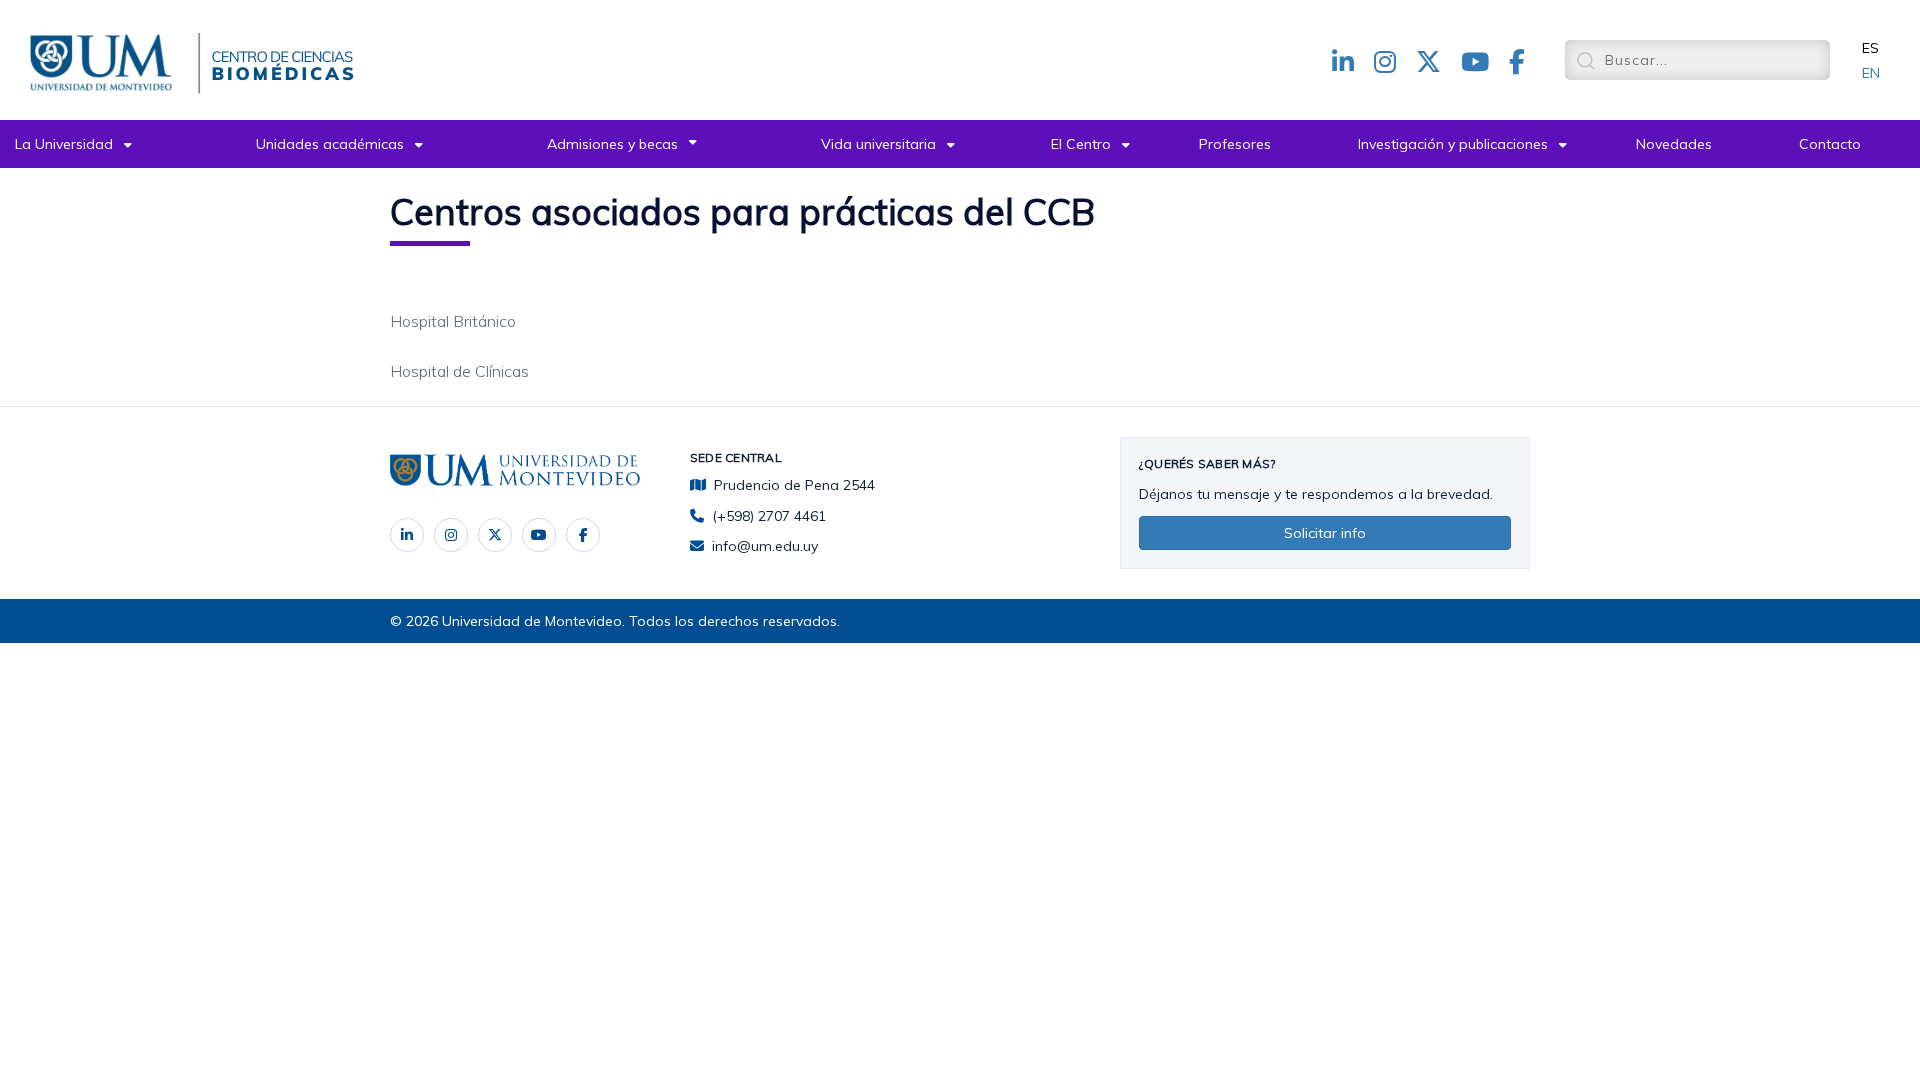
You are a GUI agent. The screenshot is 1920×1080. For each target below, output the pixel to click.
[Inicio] (105, 59)
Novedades (1674, 144)
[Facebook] (583, 535)
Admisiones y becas (612, 144)
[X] (495, 535)
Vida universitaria (878, 144)
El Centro (1081, 144)
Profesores (1235, 144)
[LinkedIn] (407, 535)
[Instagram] (451, 535)
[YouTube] (539, 535)
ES (1870, 48)
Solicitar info (1325, 533)
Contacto (1830, 144)
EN (1871, 73)
